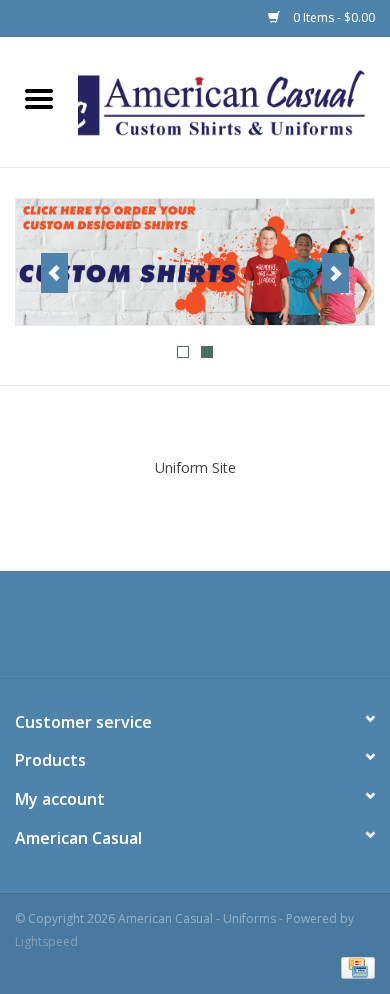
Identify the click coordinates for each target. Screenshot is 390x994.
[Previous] (54, 273)
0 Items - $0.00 (332, 17)
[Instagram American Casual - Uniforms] (231, 632)
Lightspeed (46, 941)
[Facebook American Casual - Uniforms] (159, 632)
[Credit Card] (354, 966)
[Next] (335, 273)
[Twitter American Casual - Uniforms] (195, 632)
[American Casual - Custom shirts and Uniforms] (234, 100)
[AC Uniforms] (195, 262)
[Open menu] (39, 98)
